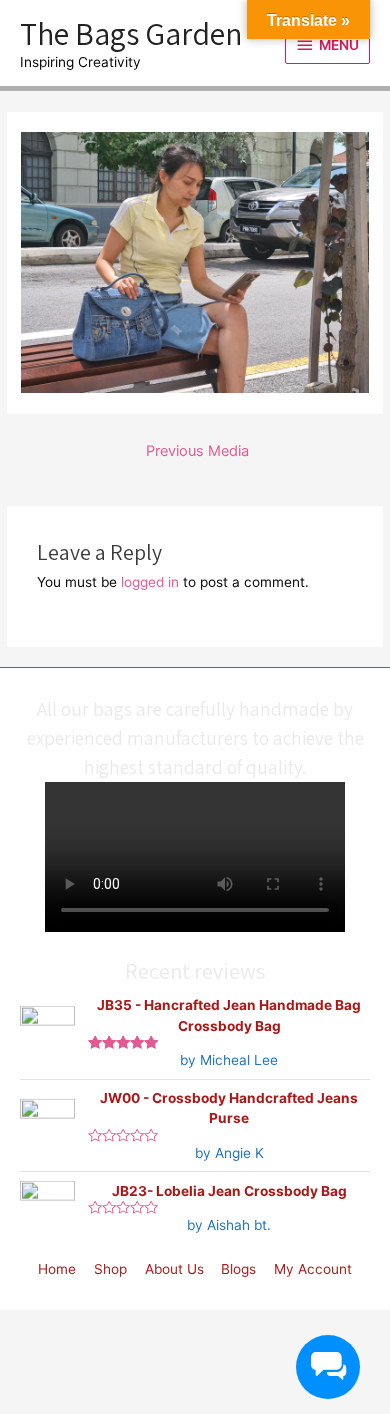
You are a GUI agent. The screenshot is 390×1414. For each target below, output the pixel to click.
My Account (313, 1269)
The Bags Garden (131, 33)
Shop (110, 1269)
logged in (150, 582)
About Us (174, 1269)
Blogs (238, 1269)
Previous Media (197, 451)
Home (57, 1269)
